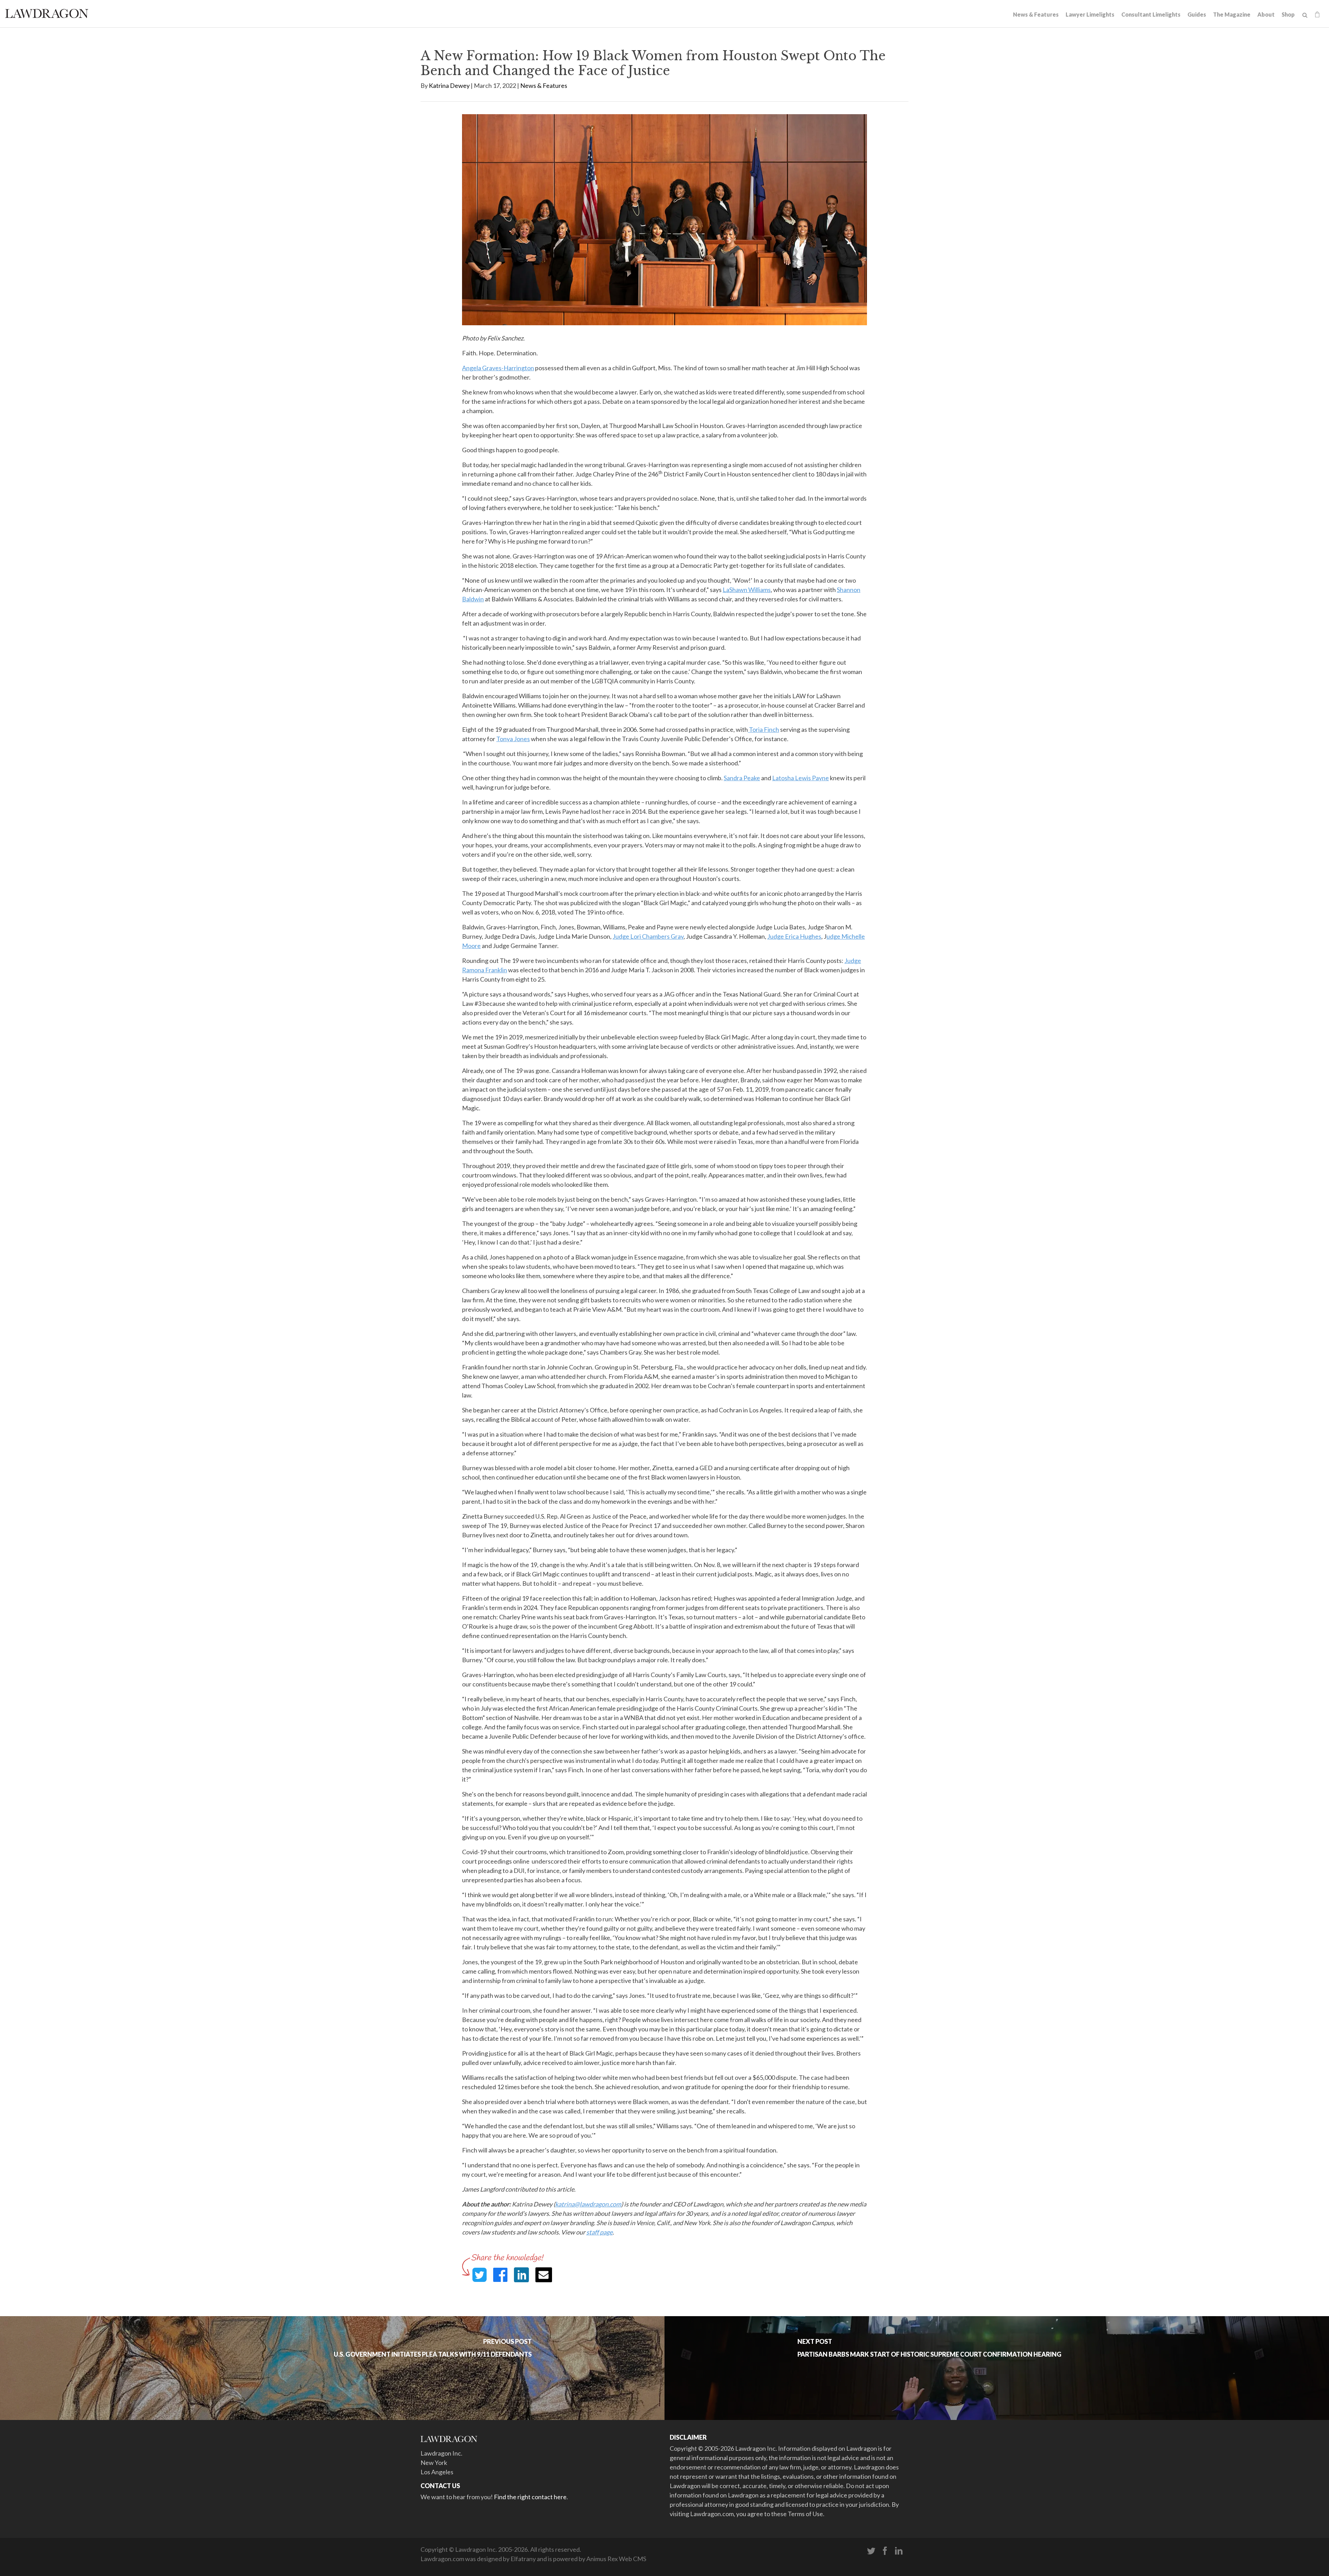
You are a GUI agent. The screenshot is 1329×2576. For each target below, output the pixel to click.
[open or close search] (1305, 15)
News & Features (1036, 14)
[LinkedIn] (899, 2551)
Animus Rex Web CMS (616, 2559)
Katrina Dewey (449, 85)
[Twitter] (871, 2551)
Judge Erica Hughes (794, 936)
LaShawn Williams (747, 590)
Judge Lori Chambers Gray (648, 936)
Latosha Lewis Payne (801, 778)
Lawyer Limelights (1090, 14)
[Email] (544, 2275)
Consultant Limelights (1151, 14)
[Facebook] (885, 2551)
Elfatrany (523, 2559)
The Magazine (1232, 14)
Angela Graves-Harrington (498, 368)
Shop (1288, 14)
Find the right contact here (530, 2497)
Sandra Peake (742, 778)
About (1266, 14)
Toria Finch (763, 729)
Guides (1197, 14)
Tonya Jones (513, 739)
